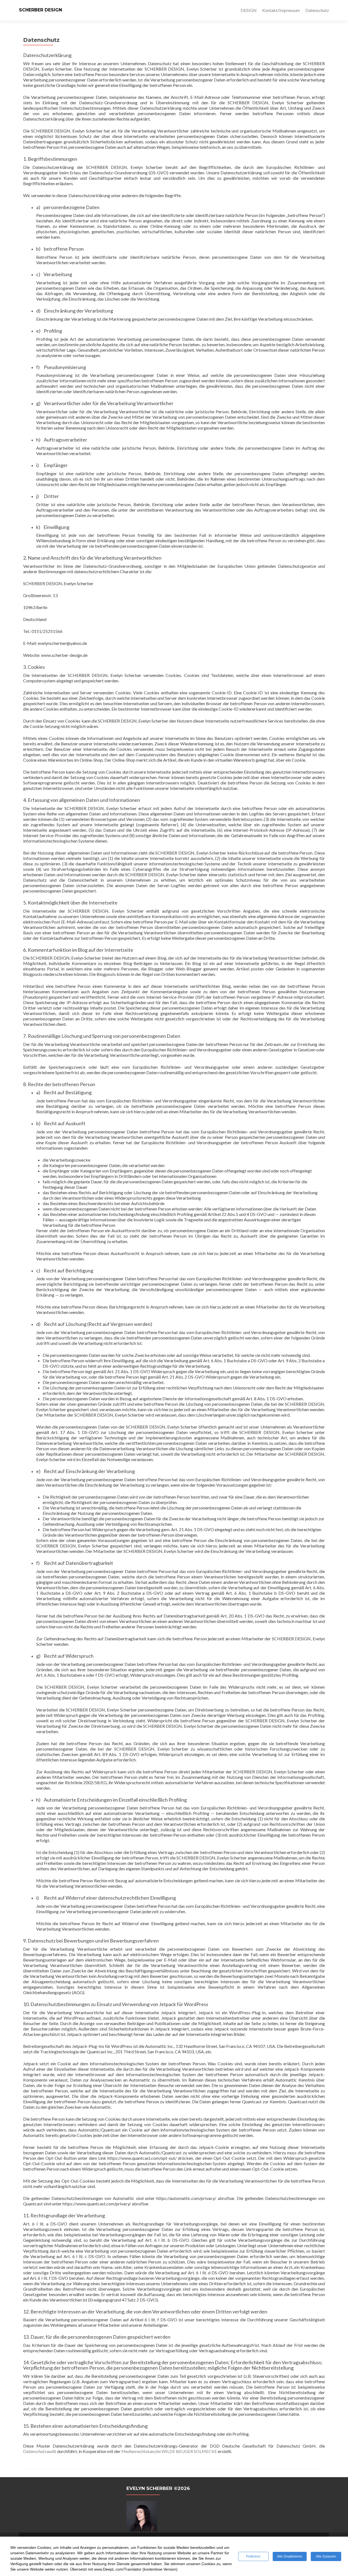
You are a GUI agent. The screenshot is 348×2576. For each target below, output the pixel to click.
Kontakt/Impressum (281, 10)
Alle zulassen (326, 2556)
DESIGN (249, 10)
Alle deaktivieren (290, 2556)
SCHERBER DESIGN (41, 10)
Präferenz (253, 2556)
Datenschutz (317, 10)
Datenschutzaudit (40, 2451)
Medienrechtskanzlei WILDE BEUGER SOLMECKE (169, 2451)
